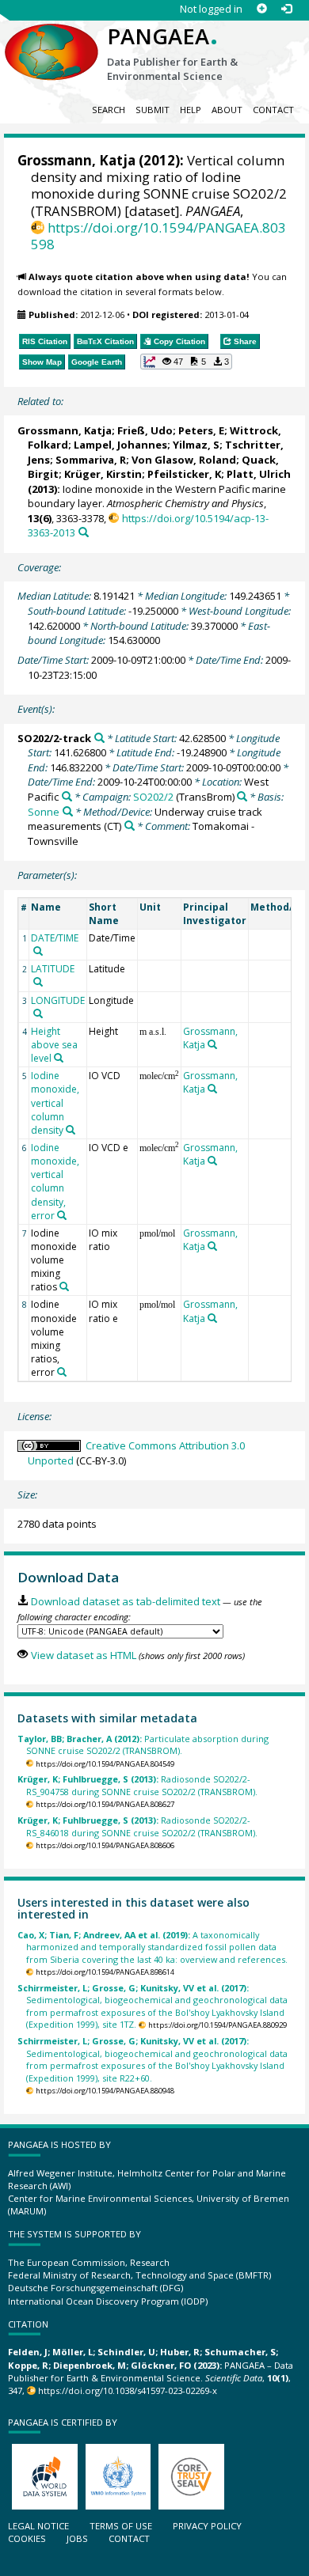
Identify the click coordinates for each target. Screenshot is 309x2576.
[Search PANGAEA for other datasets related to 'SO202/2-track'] (99, 738)
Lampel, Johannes (120, 445)
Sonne (44, 812)
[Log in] (286, 9)
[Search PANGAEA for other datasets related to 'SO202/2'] (242, 796)
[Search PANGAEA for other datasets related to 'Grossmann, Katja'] (212, 1044)
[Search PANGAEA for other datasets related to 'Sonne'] (68, 811)
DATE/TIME (55, 938)
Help (191, 110)
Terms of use (121, 2526)
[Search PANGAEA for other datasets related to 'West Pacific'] (67, 796)
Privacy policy (207, 2526)
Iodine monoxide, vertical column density (55, 1103)
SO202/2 (153, 797)
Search (109, 110)
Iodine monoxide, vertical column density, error (55, 1182)
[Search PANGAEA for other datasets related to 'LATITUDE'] (38, 982)
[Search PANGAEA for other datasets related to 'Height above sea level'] (59, 1058)
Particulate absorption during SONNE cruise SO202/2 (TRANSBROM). (143, 1744)
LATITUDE (53, 969)
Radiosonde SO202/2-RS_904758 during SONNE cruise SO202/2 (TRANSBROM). (137, 1785)
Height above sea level (54, 1045)
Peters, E (201, 430)
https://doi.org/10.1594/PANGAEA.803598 (158, 236)
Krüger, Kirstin (103, 474)
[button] (186, 362)
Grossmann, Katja (76, 160)
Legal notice (38, 2526)
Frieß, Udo (145, 430)
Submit (153, 110)
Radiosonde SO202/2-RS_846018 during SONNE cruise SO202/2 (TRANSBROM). (137, 1826)
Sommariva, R (91, 460)
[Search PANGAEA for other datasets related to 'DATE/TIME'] (38, 951)
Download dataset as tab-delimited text (125, 1601)
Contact (273, 110)
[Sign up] (262, 9)
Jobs (77, 2538)
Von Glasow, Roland (184, 460)
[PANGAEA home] (51, 39)
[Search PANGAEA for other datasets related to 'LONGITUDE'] (38, 1013)
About (227, 110)
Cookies (27, 2538)
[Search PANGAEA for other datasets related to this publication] (84, 532)
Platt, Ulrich (259, 474)
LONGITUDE (58, 1000)
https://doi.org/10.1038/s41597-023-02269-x (128, 2390)
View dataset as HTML (83, 1655)
